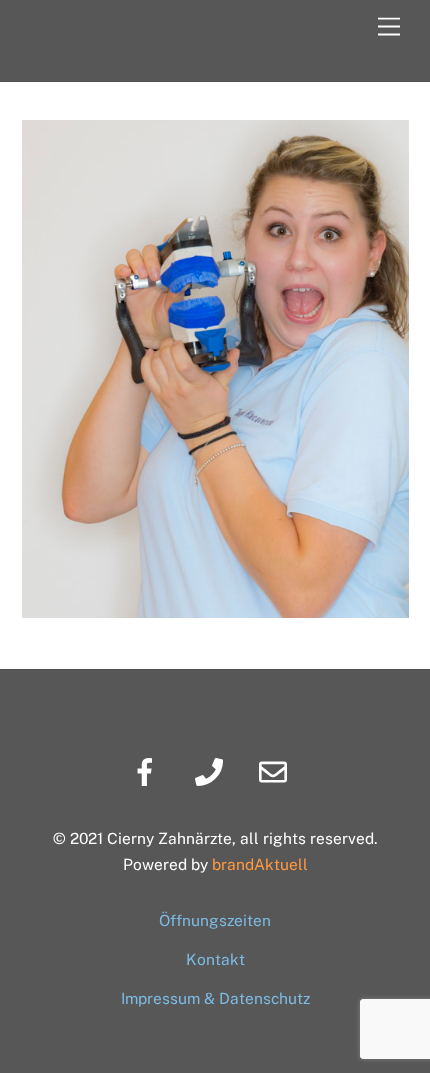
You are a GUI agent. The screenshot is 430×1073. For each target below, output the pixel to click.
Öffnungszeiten (215, 920)
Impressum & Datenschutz (215, 998)
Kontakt (215, 959)
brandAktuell (260, 864)
